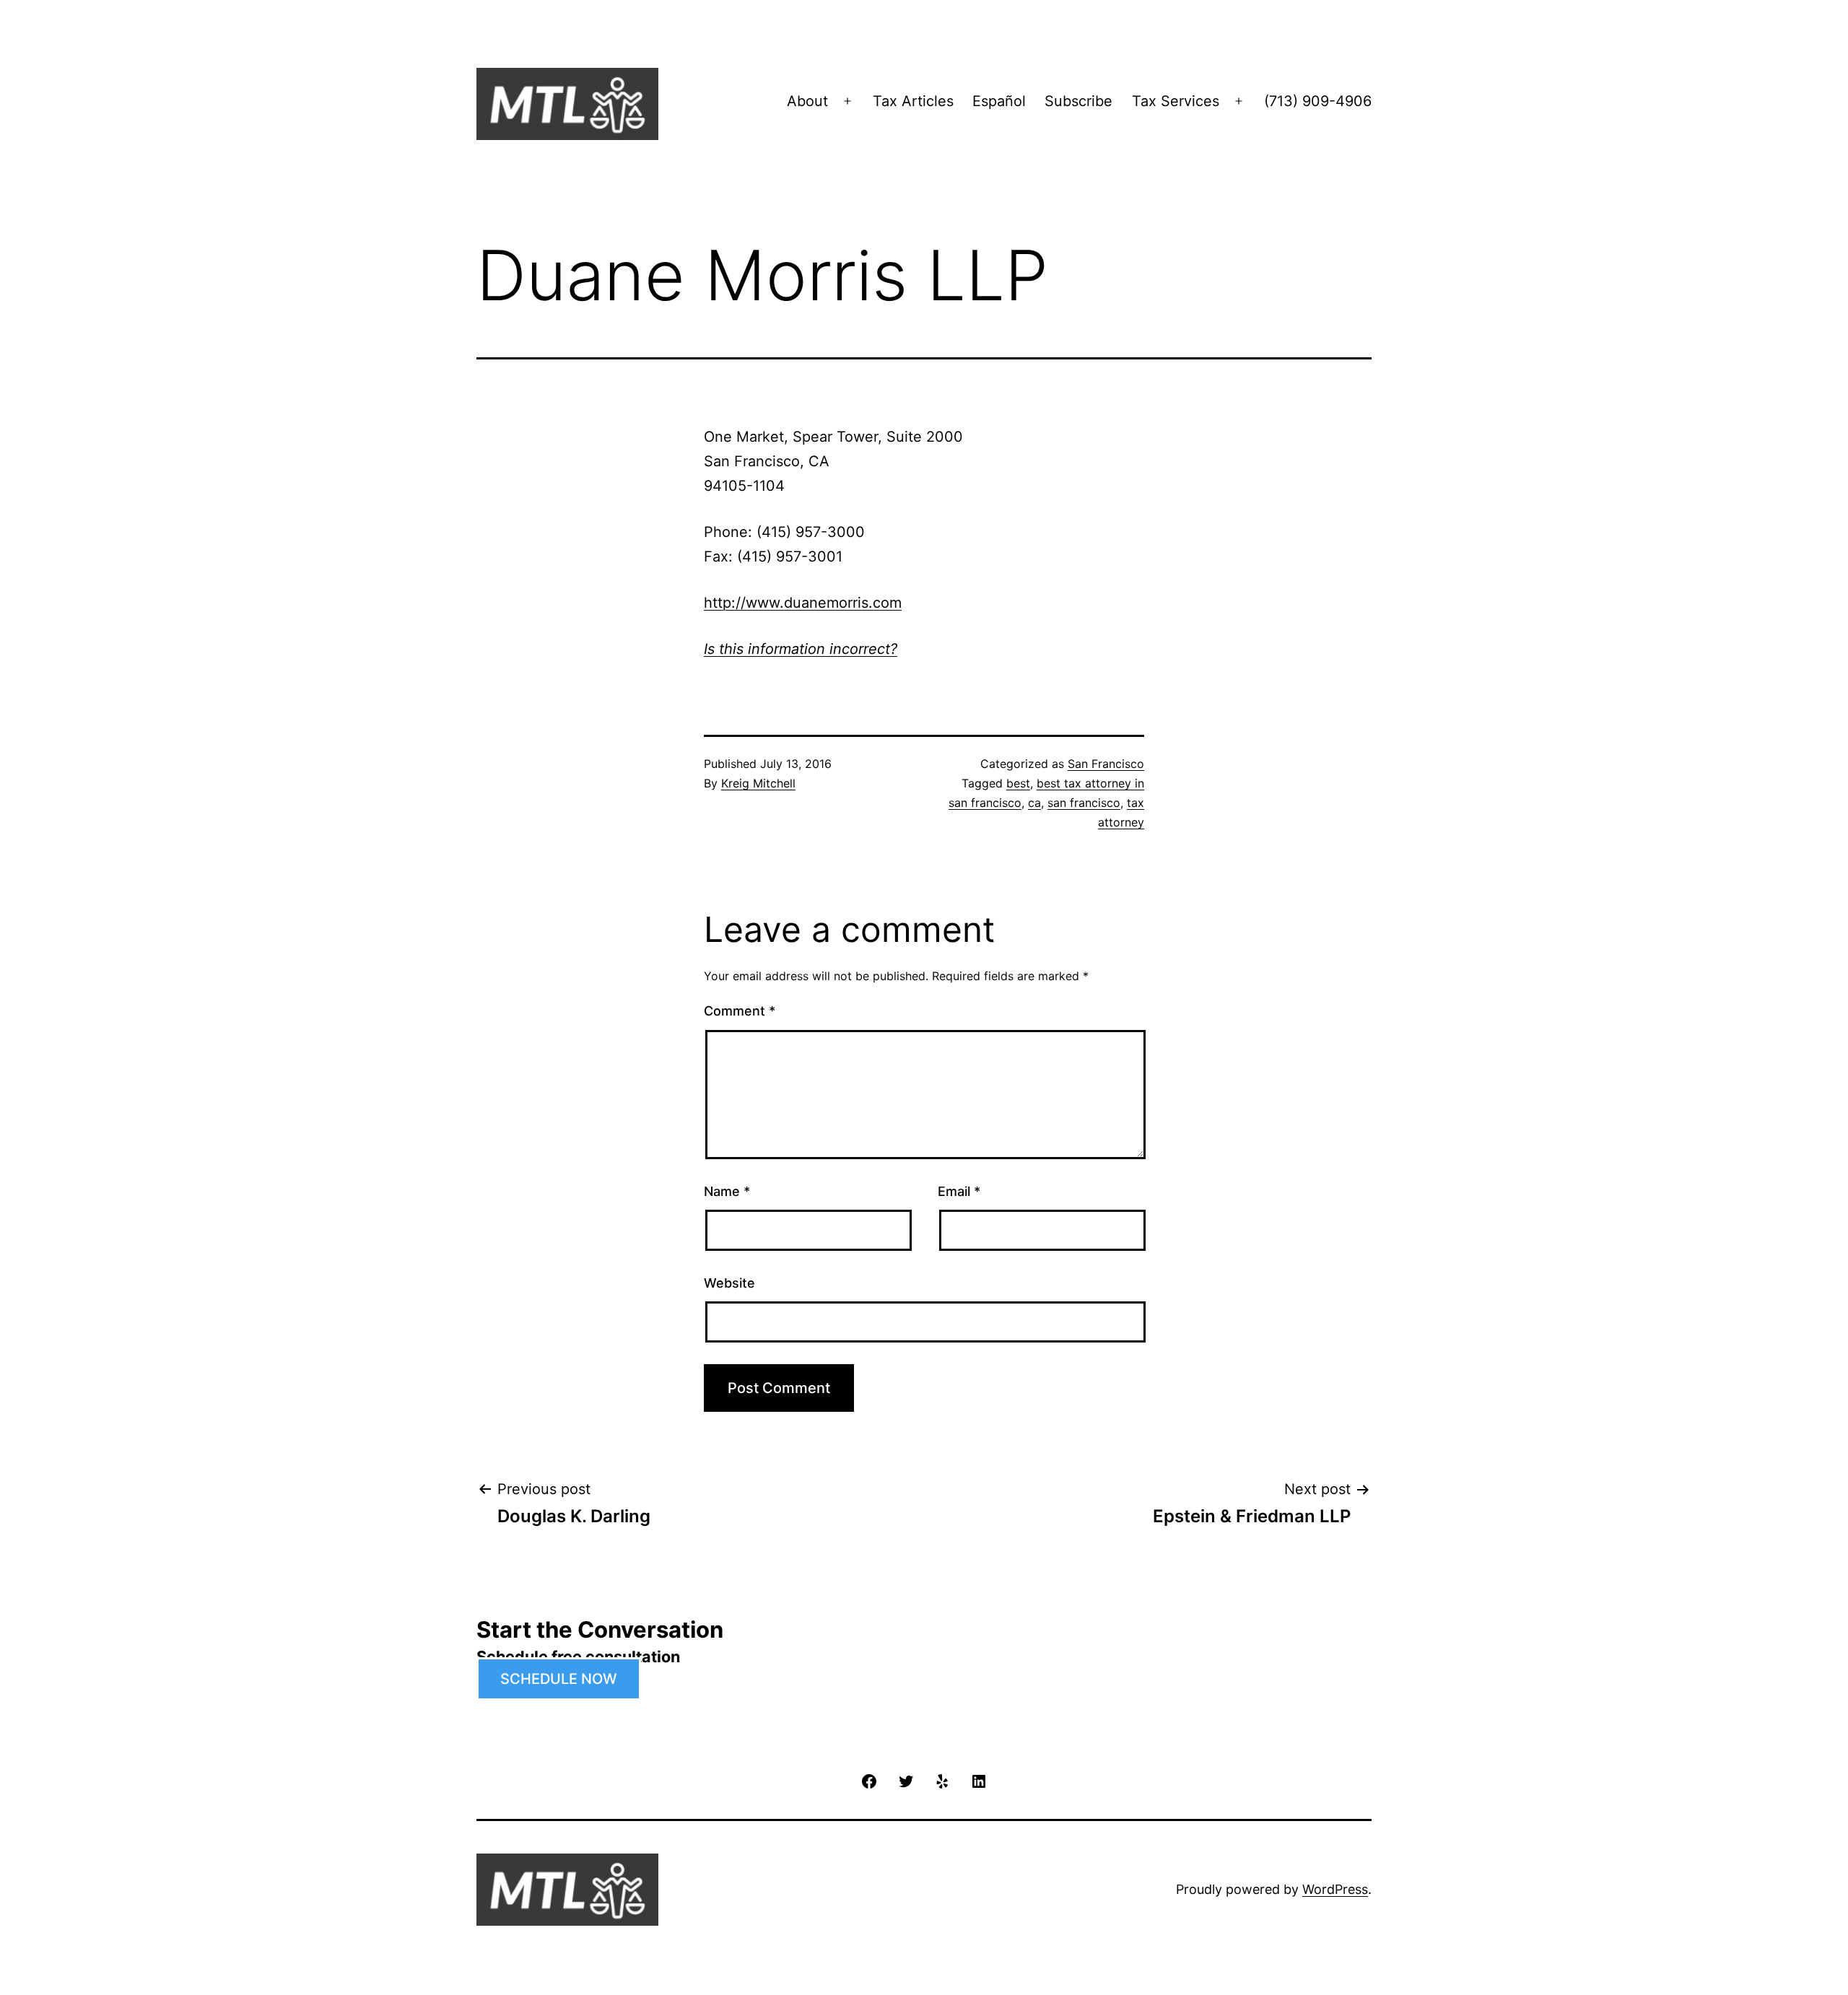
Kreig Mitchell (758, 783)
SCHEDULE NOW (559, 1679)
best (1018, 783)
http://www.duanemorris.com (803, 603)
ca (1034, 803)
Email (959, 1191)
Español (999, 101)
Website (729, 1283)
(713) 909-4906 (1318, 101)
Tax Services (1176, 101)
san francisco (1084, 803)
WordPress (1335, 1889)
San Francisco (1106, 764)
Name (727, 1191)
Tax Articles (913, 101)
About (807, 101)
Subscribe (1078, 101)
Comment (740, 1011)
